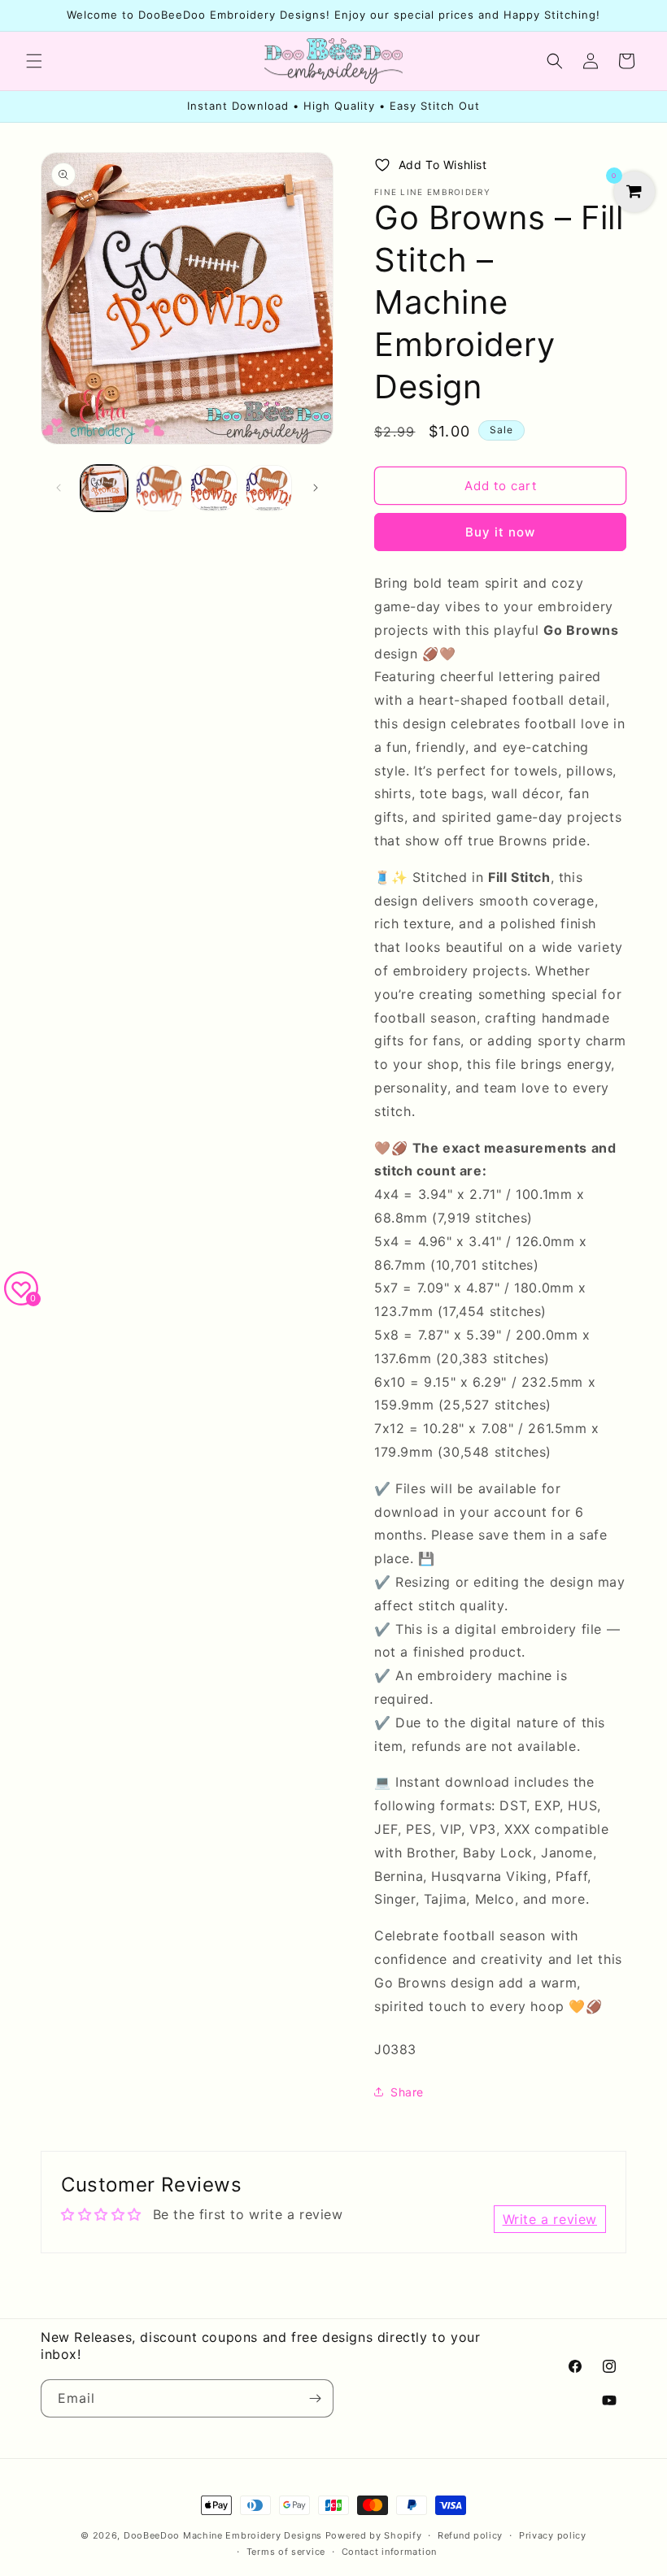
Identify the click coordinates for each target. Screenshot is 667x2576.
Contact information (389, 2552)
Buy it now (500, 532)
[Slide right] (316, 488)
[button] (34, 61)
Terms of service (286, 2552)
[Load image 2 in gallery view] (159, 489)
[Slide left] (59, 488)
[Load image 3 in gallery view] (214, 489)
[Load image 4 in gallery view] (269, 489)
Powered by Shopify (374, 2535)
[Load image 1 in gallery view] (104, 489)
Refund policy (470, 2535)
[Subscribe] (315, 2398)
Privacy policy (553, 2535)
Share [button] (407, 2092)
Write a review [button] (550, 2219)
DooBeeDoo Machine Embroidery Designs (223, 2535)
